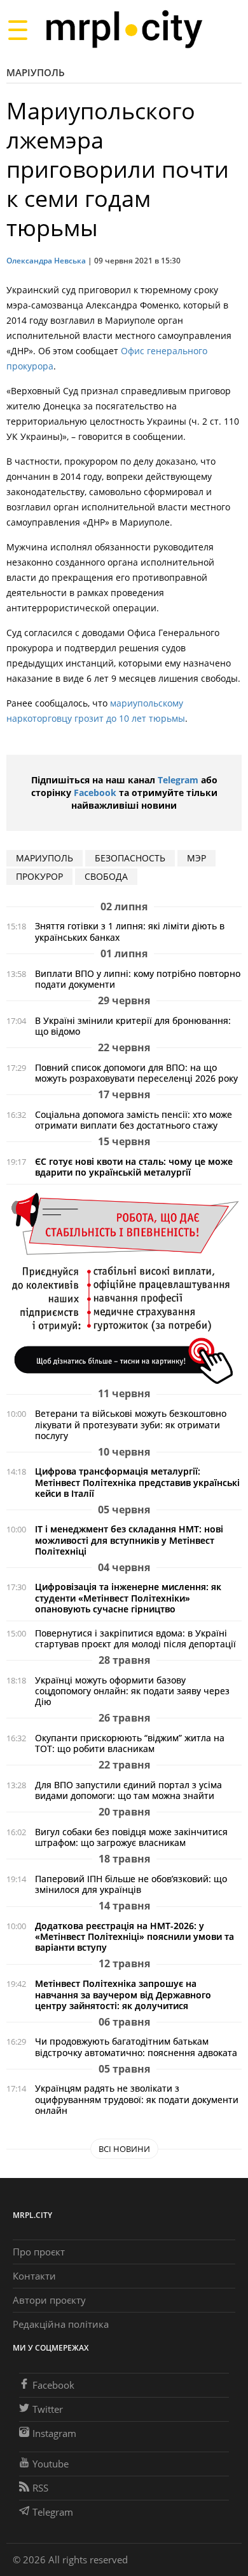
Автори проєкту (49, 2300)
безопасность (130, 858)
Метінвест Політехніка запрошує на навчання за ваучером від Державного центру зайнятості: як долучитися (123, 1994)
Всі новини (124, 2149)
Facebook (95, 793)
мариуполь (45, 858)
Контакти (34, 2276)
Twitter (48, 2409)
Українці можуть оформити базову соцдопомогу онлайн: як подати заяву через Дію (132, 1691)
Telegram (178, 780)
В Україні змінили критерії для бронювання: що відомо (133, 1026)
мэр (196, 858)
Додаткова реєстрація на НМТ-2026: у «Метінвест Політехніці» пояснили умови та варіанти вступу (134, 1936)
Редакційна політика (61, 2324)
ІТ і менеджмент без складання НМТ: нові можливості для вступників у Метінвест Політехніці (129, 1540)
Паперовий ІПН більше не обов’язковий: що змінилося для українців (131, 1884)
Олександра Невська (46, 261)
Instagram (54, 2433)
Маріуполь (36, 72)
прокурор (39, 876)
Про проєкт (39, 2252)
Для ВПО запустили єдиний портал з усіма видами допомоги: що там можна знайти (128, 1790)
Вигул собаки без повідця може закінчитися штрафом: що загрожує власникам (131, 1837)
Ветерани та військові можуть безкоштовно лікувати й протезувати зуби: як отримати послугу (131, 1424)
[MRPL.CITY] (124, 30)
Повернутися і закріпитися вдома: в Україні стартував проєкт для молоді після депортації (135, 1638)
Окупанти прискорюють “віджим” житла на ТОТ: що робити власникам (130, 1743)
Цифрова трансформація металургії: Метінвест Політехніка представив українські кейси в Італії (137, 1482)
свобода (106, 876)
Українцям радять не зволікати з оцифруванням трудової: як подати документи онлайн (137, 2099)
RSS (40, 2488)
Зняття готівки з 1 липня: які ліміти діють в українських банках (130, 931)
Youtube (51, 2464)
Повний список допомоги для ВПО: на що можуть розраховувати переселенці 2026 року (136, 1073)
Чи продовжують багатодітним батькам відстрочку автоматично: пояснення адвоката (136, 2047)
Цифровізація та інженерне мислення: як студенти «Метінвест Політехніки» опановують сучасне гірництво (128, 1597)
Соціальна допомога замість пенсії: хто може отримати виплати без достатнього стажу (134, 1120)
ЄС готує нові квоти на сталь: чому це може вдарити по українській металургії (134, 1167)
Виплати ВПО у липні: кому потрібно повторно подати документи (138, 979)
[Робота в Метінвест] (124, 1288)
